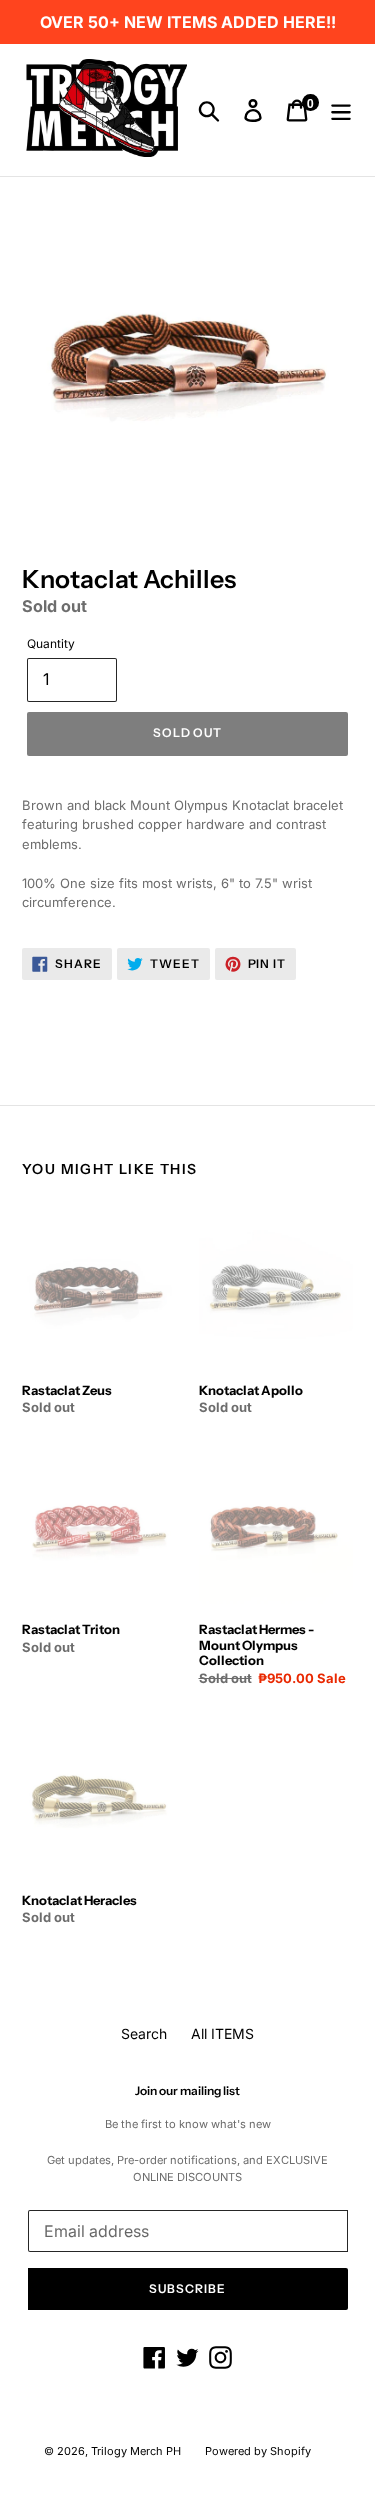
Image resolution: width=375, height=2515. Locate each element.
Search (144, 2033)
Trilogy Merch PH (136, 2451)
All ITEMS (222, 2033)
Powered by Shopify (258, 2451)
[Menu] (341, 110)
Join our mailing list (187, 2091)
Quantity (51, 643)
